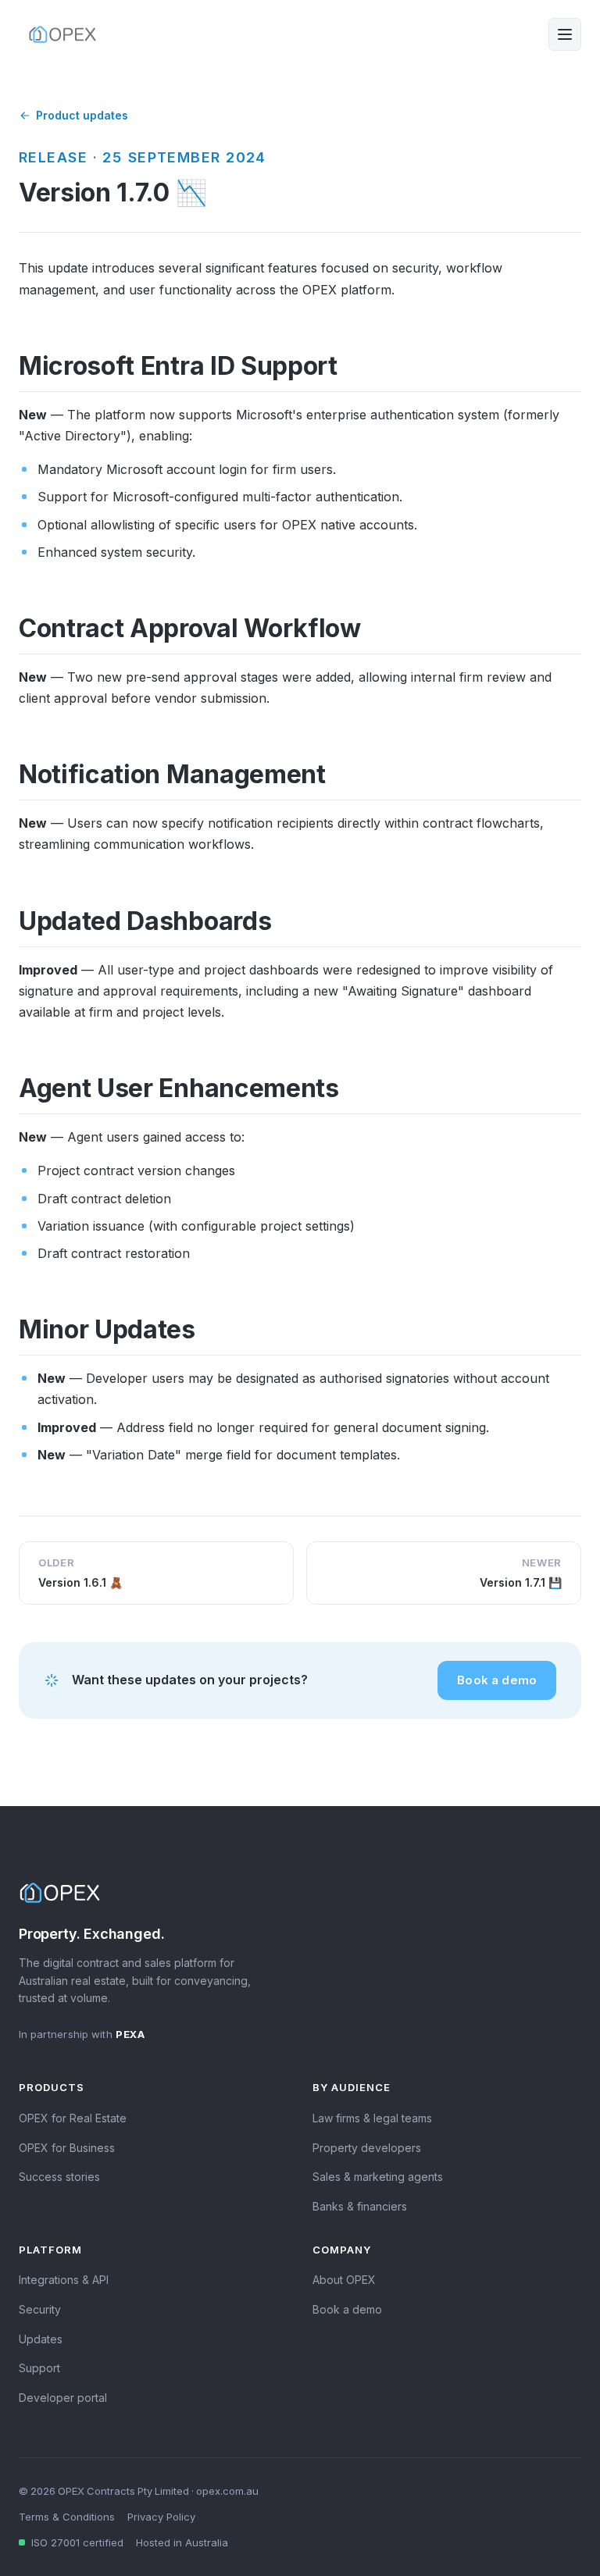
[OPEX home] (62, 34)
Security (40, 2309)
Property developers (367, 2148)
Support (39, 2368)
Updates (41, 2339)
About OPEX (344, 2280)
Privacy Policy (161, 2517)
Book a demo (497, 1680)
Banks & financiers (360, 2206)
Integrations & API (64, 2280)
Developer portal (63, 2398)
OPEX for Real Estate (73, 2118)
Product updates (82, 115)
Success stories (59, 2177)
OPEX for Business (67, 2148)
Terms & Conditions (67, 2517)
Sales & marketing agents (378, 2177)
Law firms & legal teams (372, 2118)
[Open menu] (565, 34)
